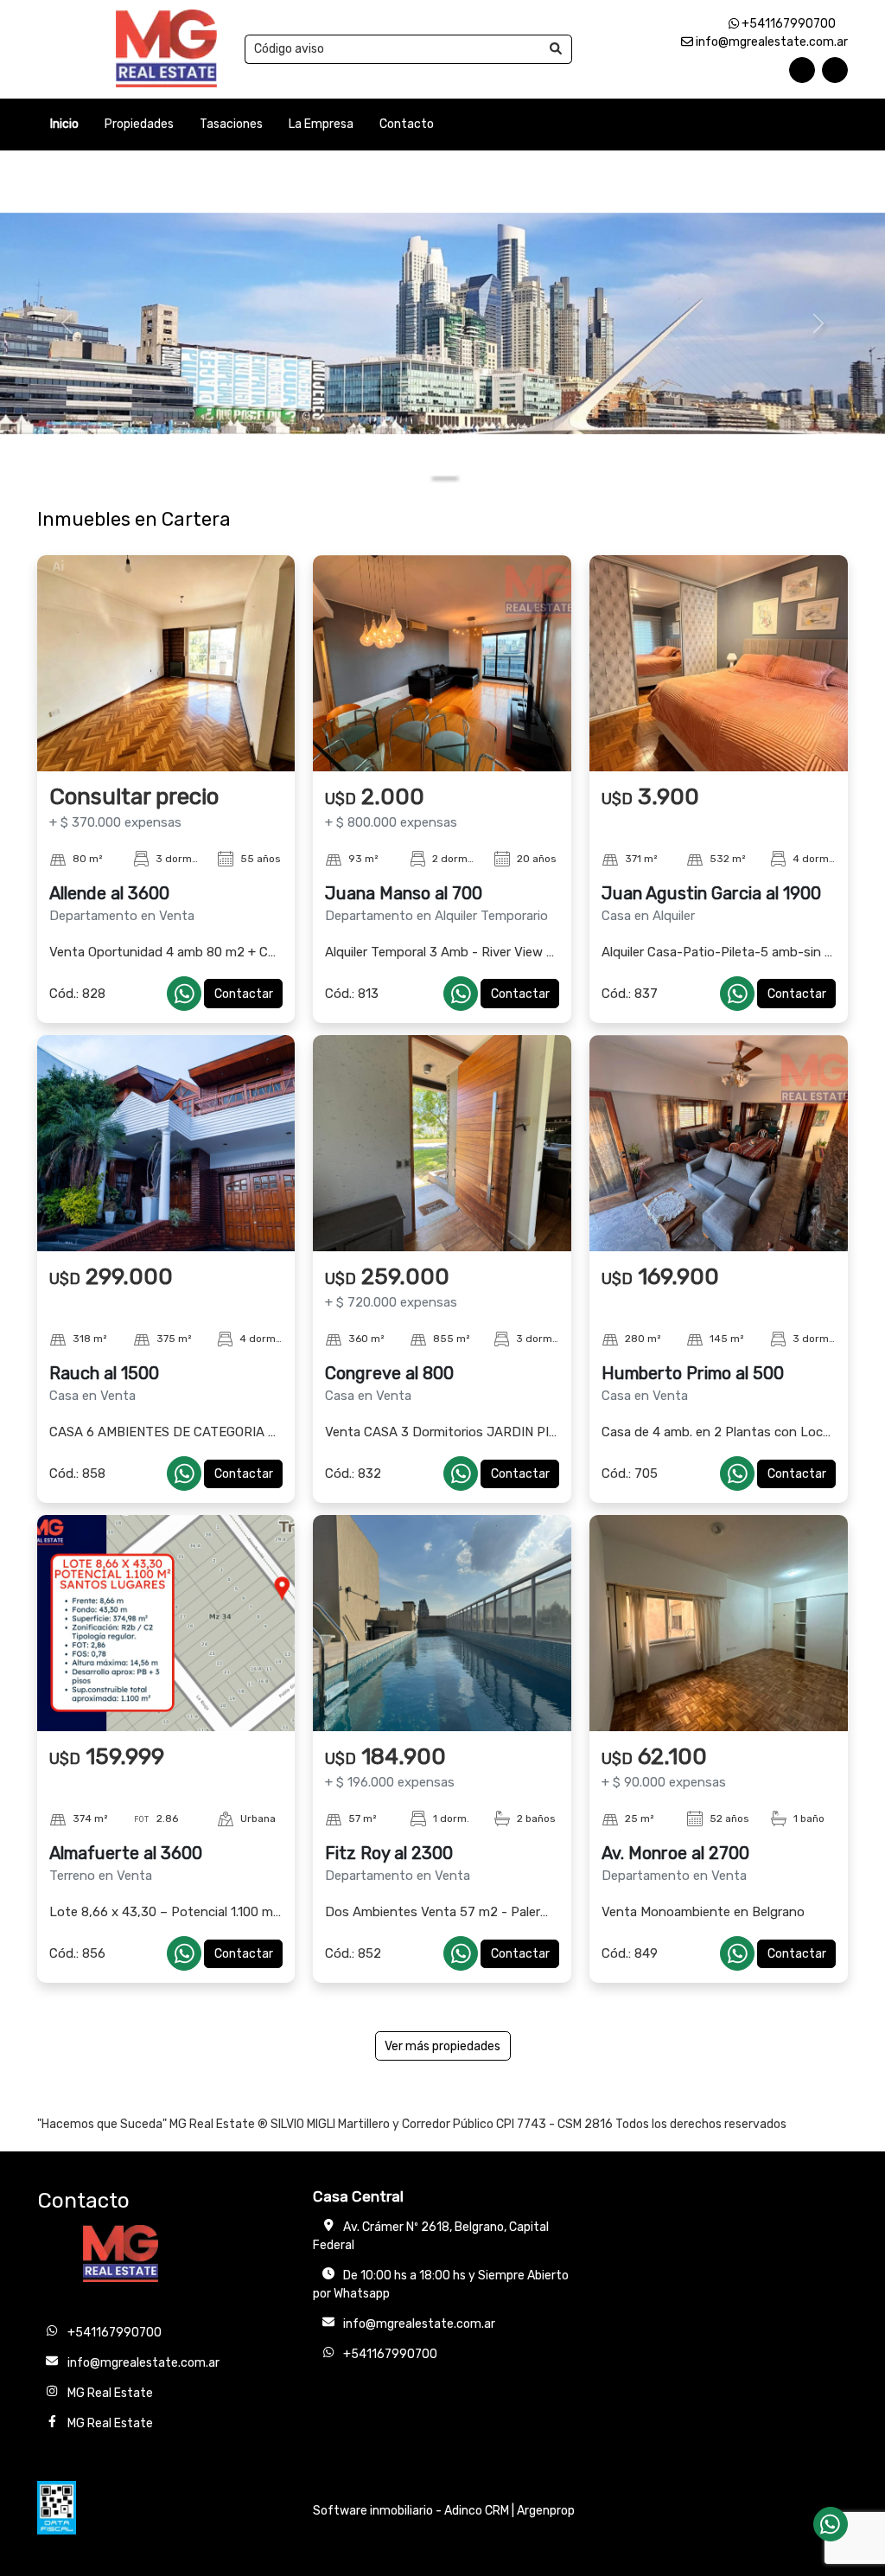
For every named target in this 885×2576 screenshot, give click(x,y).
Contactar (244, 994)
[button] (67, 323)
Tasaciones (231, 124)
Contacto (407, 124)
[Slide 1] (442, 474)
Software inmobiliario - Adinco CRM (411, 2511)
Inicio (64, 124)
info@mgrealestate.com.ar (770, 42)
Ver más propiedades (442, 2046)
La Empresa (321, 124)
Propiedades (139, 124)
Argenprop (546, 2511)
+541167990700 (787, 24)
